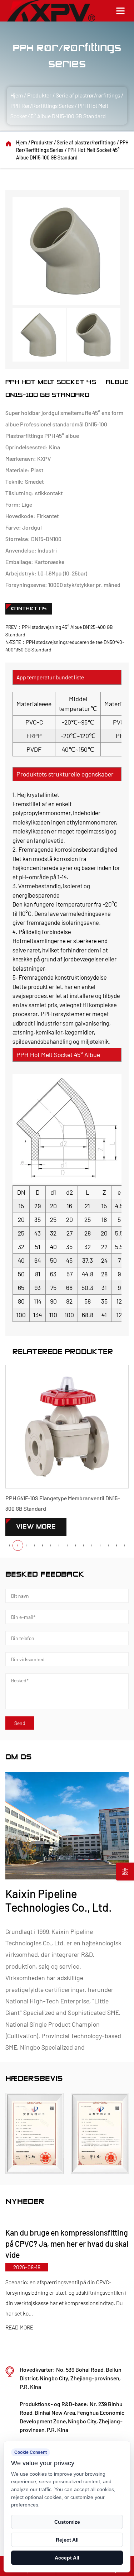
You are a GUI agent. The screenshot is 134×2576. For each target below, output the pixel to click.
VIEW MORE (36, 1527)
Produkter (39, 95)
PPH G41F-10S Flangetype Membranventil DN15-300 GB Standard (63, 1503)
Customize (67, 2522)
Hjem (17, 95)
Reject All (67, 2540)
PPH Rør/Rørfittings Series (42, 106)
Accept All (67, 2558)
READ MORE (81, 2317)
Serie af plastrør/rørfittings (88, 95)
